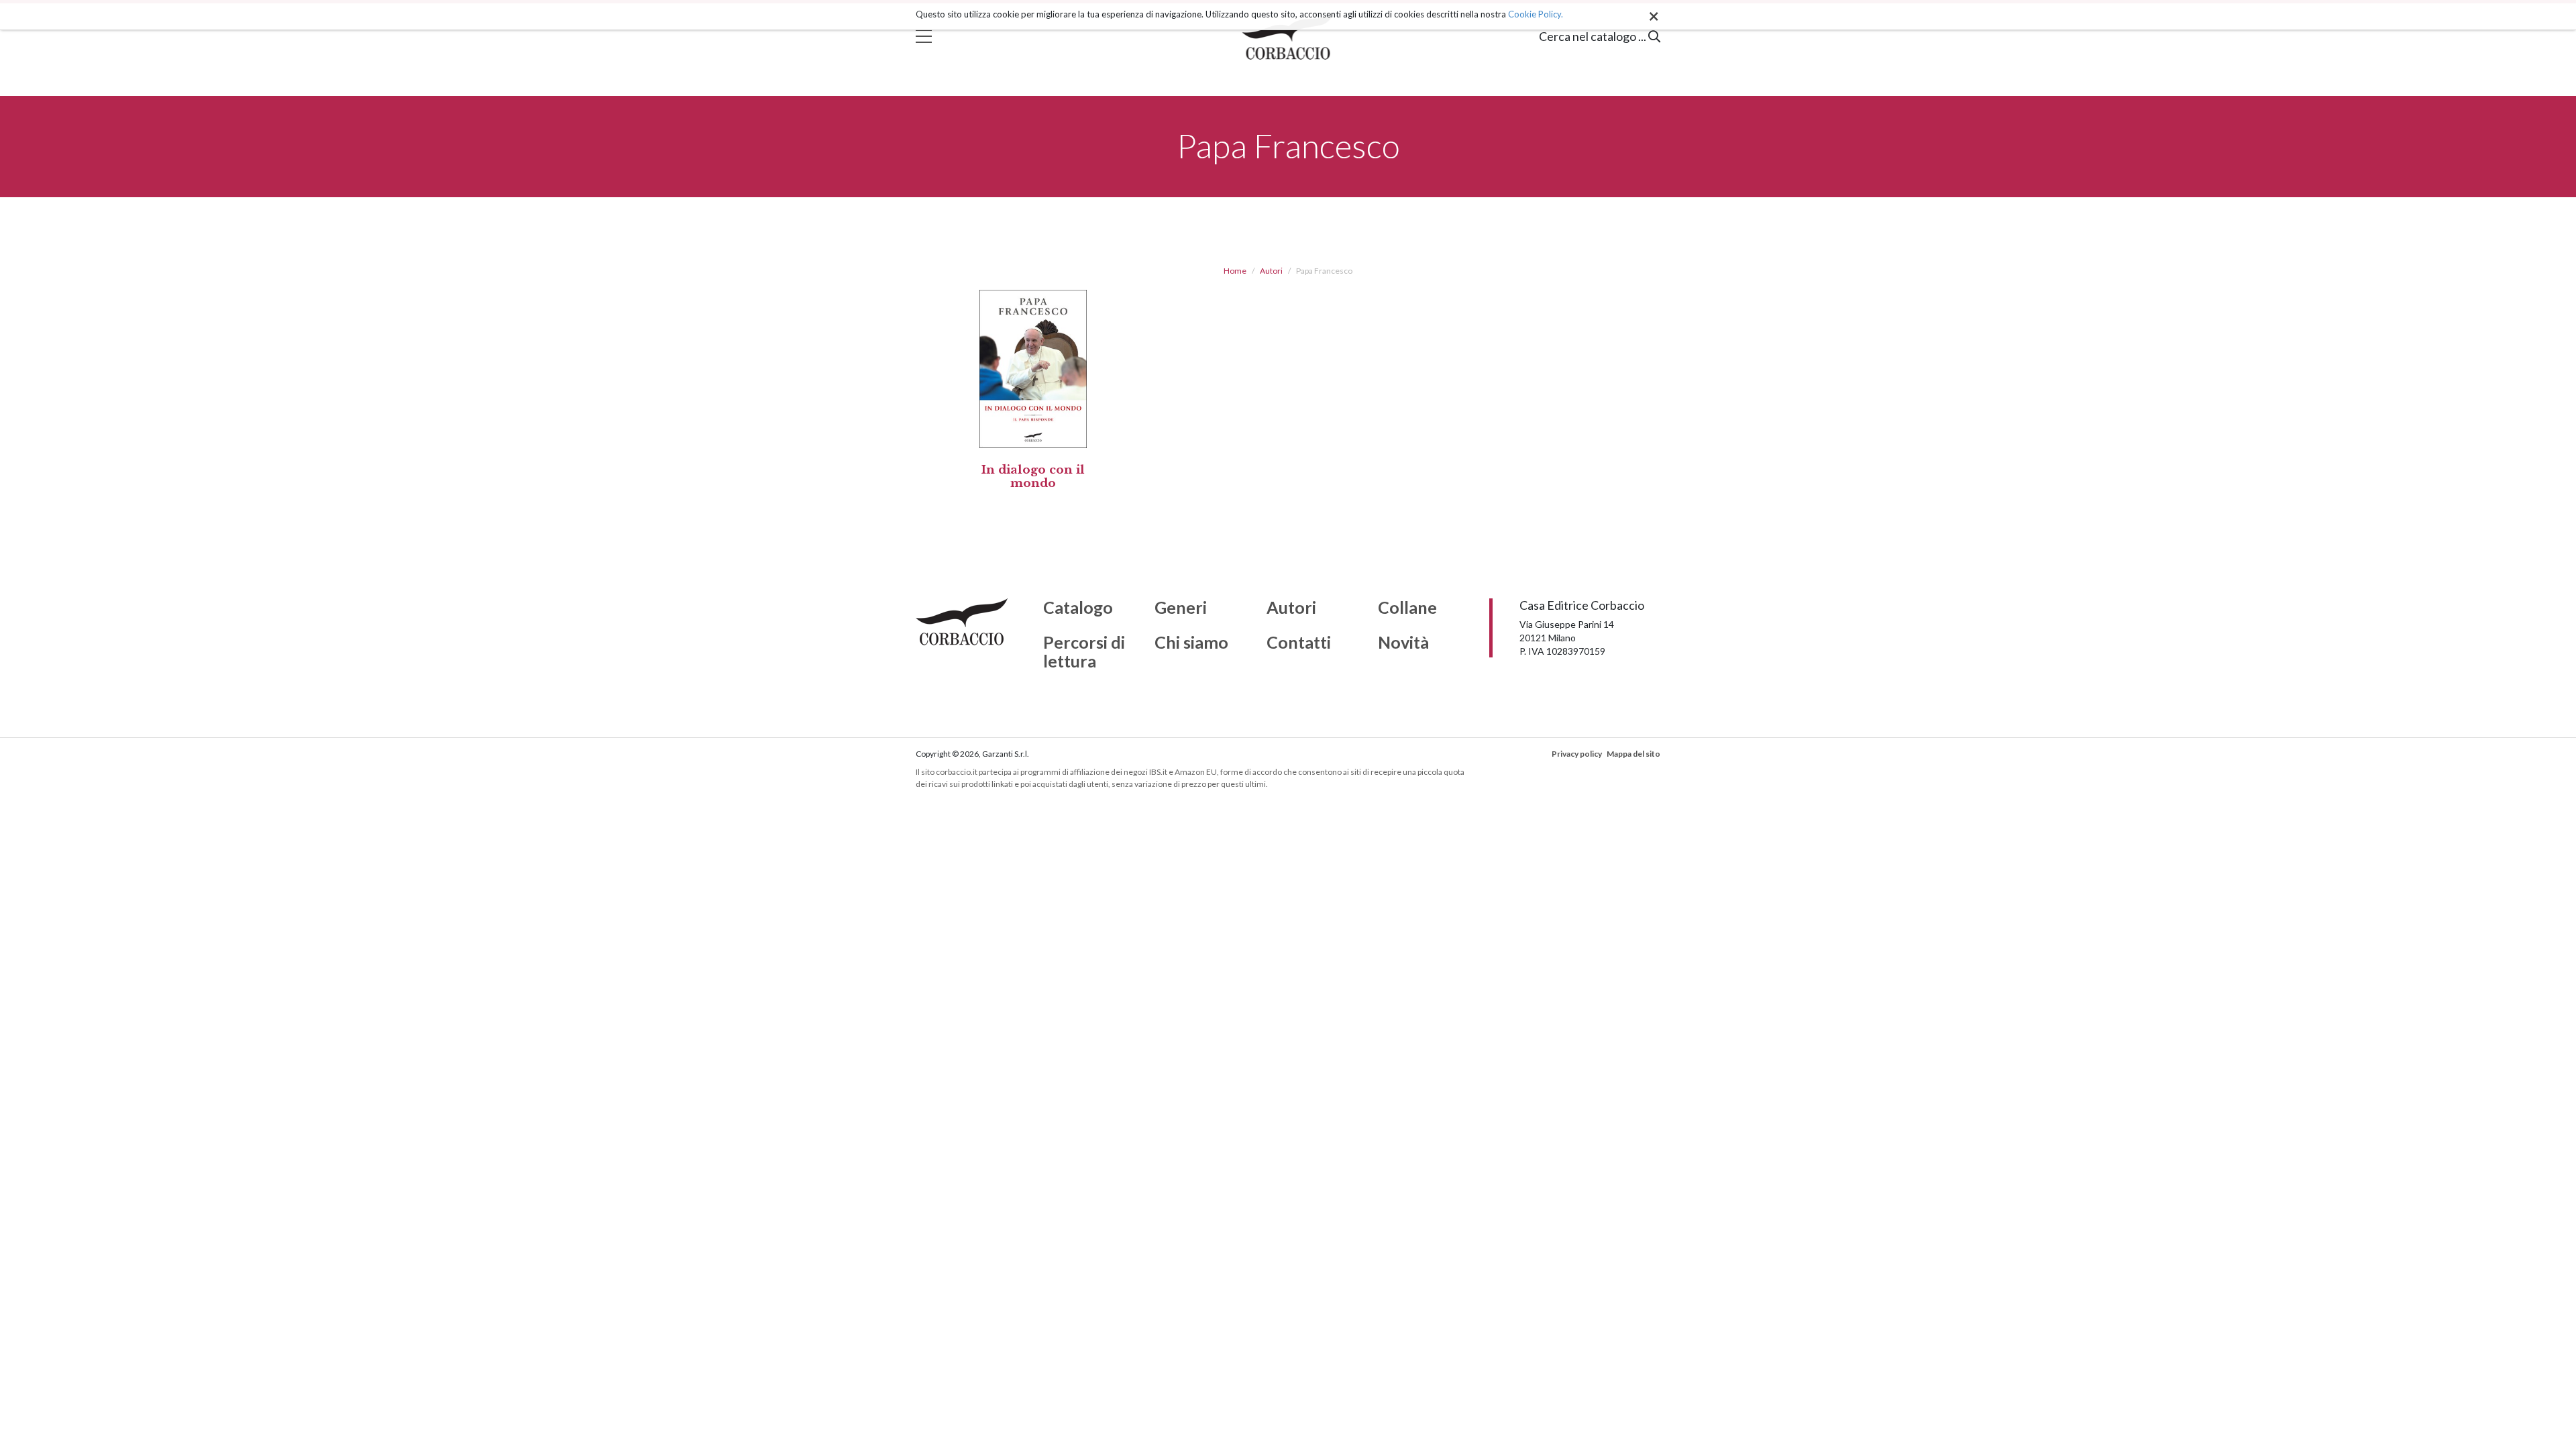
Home (1235, 271)
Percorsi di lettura (1084, 652)
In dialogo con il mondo (1033, 477)
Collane (1407, 608)
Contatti (1299, 643)
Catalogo (1078, 608)
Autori (1271, 271)
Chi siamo (1191, 643)
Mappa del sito (1633, 754)
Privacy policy (1577, 754)
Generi (1181, 608)
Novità (1403, 643)
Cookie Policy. (1536, 14)
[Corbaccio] (1288, 36)
